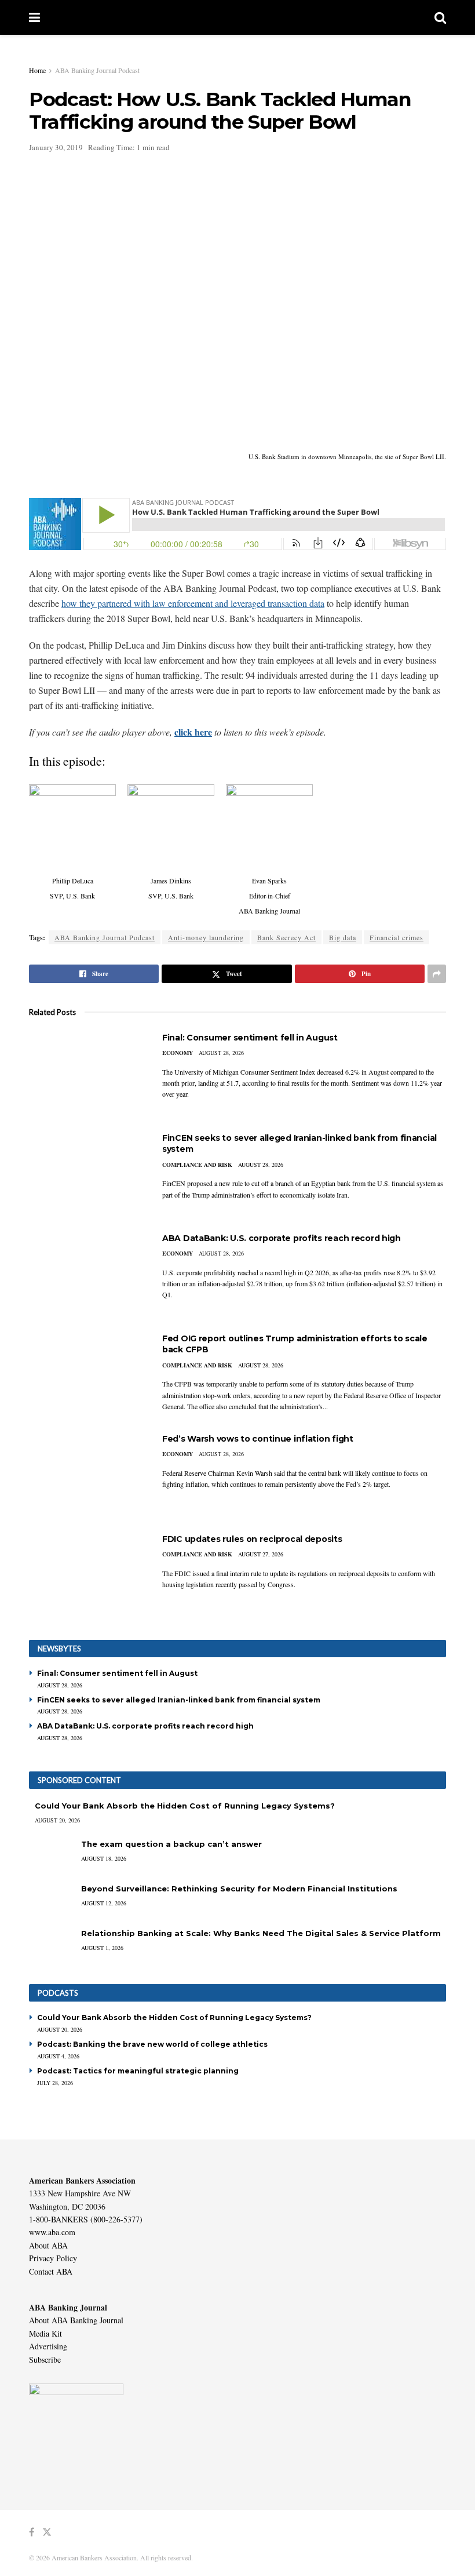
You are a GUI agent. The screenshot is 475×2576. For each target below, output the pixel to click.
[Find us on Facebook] (32, 2532)
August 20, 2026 (57, 1820)
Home (37, 70)
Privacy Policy (53, 2258)
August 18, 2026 (104, 1858)
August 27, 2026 (261, 1554)
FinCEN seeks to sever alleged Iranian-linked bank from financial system (179, 1700)
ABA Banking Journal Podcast (97, 70)
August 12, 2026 (104, 1903)
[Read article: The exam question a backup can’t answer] (52, 1855)
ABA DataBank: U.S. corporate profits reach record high (282, 1238)
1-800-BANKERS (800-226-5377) (86, 2219)
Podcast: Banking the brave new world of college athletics (152, 2044)
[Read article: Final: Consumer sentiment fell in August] (87, 1074)
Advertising (48, 2346)
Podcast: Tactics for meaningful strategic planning (138, 2071)
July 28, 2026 (55, 2083)
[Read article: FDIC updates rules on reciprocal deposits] (87, 1575)
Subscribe (45, 2359)
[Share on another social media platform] (437, 974)
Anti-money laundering (206, 937)
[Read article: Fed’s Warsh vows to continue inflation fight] (87, 1475)
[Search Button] (440, 17)
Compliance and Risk (197, 1165)
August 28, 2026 (221, 1053)
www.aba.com (52, 2232)
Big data (343, 937)
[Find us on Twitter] (47, 2532)
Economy (178, 1053)
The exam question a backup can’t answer (171, 1844)
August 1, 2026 (102, 1948)
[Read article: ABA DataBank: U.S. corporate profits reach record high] (87, 1274)
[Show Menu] (34, 17)
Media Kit (45, 2333)
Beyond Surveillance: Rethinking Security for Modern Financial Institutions (239, 1889)
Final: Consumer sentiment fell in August (250, 1038)
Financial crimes (397, 937)
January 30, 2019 (56, 147)
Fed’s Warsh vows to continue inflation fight (258, 1439)
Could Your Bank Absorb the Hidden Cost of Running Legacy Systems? (185, 1806)
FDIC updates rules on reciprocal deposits (252, 1539)
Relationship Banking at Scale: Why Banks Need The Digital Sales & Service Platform (261, 1933)
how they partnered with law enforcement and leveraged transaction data (193, 603)
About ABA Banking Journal (76, 2320)
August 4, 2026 (58, 2056)
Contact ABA (51, 2271)
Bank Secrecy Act (286, 937)
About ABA (48, 2245)
